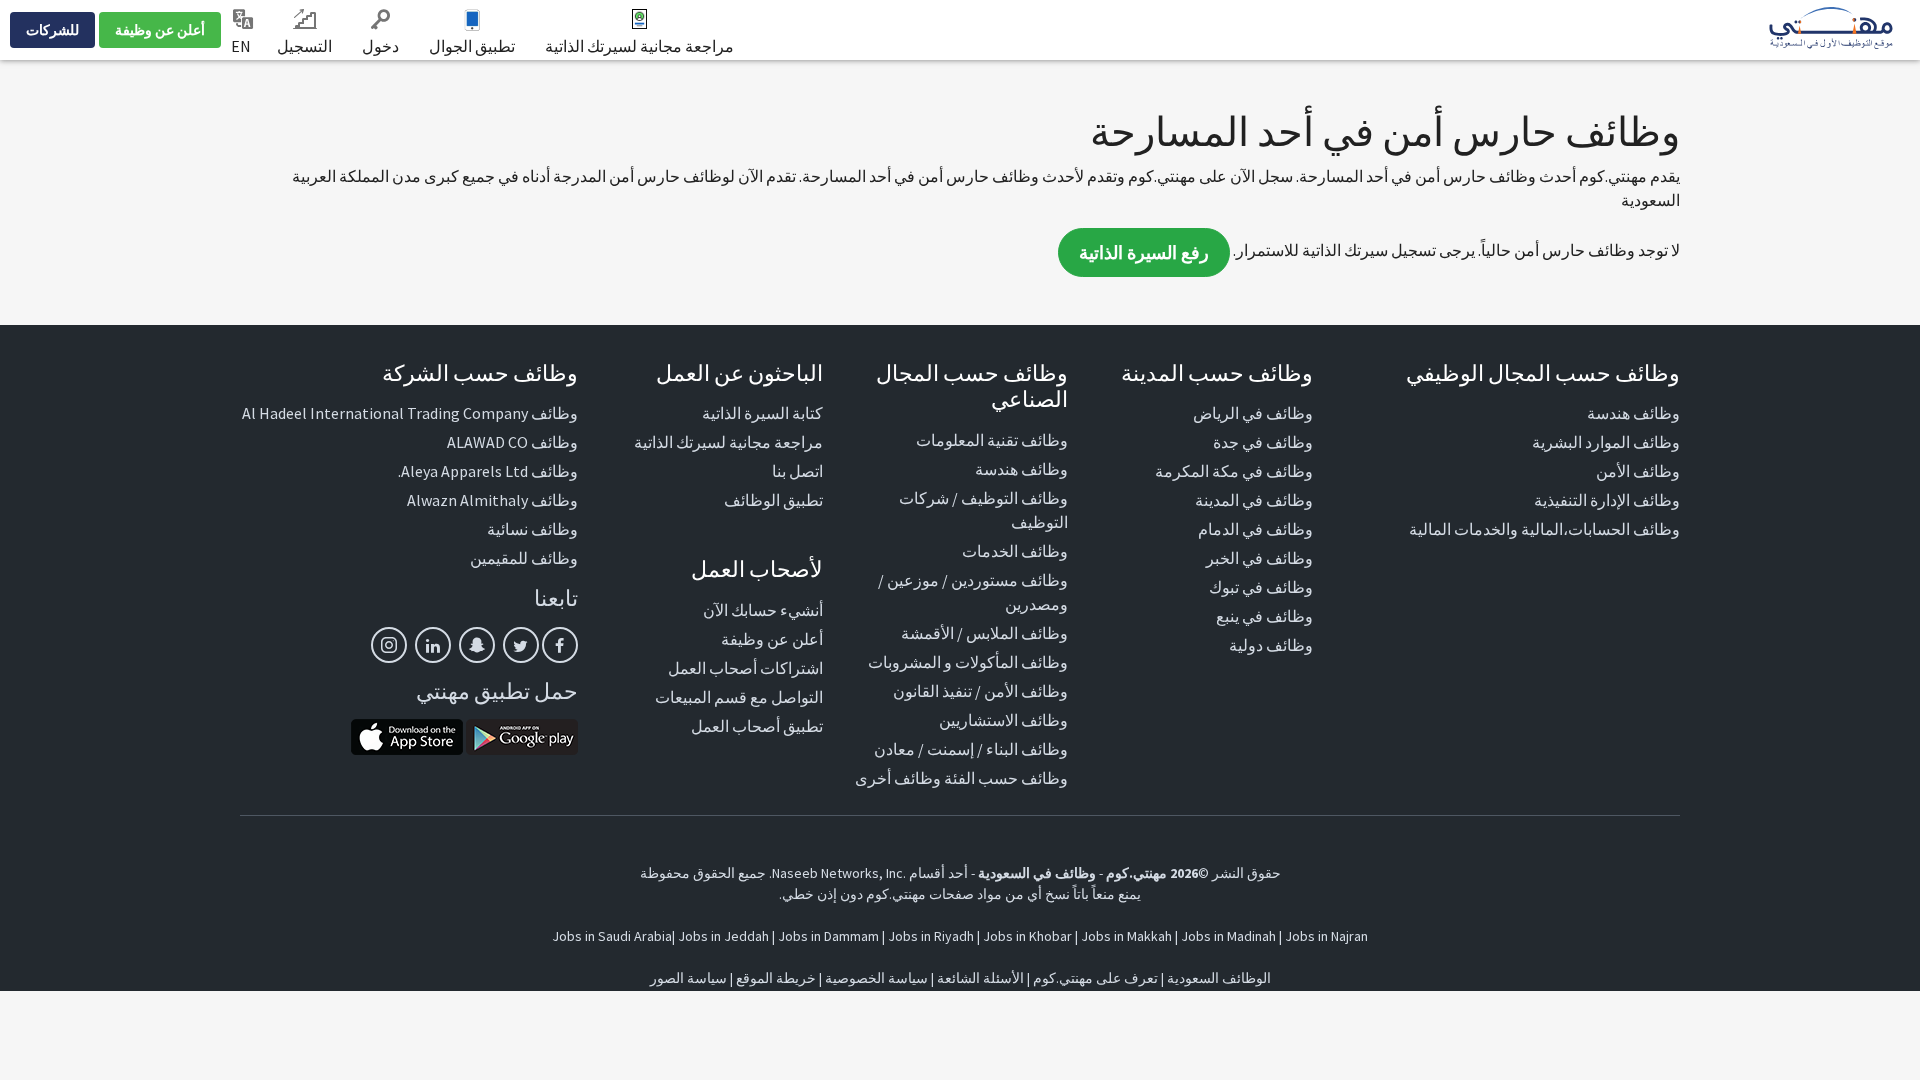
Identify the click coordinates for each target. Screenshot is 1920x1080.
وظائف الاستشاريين (1003, 720)
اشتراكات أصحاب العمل (745, 668)
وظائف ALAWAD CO (512, 442)
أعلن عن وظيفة (160, 30)
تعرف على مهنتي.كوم (1094, 978)
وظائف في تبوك (1261, 587)
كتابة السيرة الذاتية (762, 413)
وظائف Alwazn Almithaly (492, 500)
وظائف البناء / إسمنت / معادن (971, 749)
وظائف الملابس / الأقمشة (984, 633)
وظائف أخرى (898, 778)
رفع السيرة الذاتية (1144, 252)
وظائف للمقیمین (524, 558)
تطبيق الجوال (472, 46)
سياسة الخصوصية (876, 978)
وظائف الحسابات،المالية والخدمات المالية (1544, 529)
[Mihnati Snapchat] (477, 645)
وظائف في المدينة (1254, 500)
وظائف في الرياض (1253, 413)
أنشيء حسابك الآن (763, 610)
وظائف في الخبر (1259, 558)
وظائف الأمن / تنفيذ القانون (980, 691)
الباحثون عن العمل (739, 373)
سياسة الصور (688, 978)
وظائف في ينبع (1264, 616)
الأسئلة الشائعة (980, 978)
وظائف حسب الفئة (1006, 778)
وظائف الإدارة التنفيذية (1607, 500)
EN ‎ (242, 46)
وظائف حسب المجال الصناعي (972, 386)
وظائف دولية (1271, 645)
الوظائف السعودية (1219, 978)
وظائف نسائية (532, 529)
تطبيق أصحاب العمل (757, 726)
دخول (380, 46)
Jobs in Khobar (1027, 936)
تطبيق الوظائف (773, 500)
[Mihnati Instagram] (389, 645)
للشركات (52, 30)
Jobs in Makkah (1126, 936)
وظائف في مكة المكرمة (1234, 471)
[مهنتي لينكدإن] (433, 645)
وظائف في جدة (1263, 442)
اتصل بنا (797, 471)
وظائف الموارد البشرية (1606, 442)
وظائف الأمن (1638, 471)
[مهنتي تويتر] (521, 645)
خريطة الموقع (776, 978)
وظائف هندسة (1633, 413)
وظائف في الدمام (1255, 529)
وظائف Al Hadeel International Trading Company (410, 413)
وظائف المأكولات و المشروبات (968, 662)
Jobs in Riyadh (931, 936)
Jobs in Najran (1326, 936)
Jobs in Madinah (1228, 936)
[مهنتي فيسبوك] (560, 645)
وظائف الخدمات (1015, 551)
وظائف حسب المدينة (1217, 373)
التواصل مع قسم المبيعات (739, 697)
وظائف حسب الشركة (480, 373)
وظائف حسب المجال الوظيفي (1543, 373)
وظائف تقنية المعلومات (992, 440)
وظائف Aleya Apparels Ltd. (488, 471)
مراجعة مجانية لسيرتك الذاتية (639, 46)
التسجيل (304, 46)
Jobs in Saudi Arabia (612, 936)
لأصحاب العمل (757, 569)
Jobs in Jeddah (723, 936)
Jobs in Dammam (828, 936)
